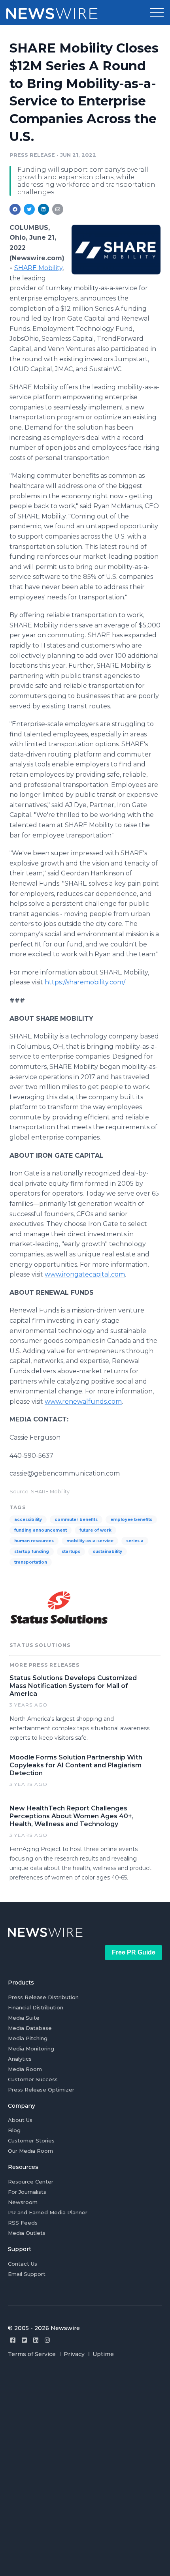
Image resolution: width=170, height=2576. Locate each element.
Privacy (74, 2354)
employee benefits (131, 1520)
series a (135, 1541)
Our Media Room (30, 2151)
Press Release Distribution (43, 1997)
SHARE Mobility (38, 268)
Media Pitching (28, 2038)
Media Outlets (27, 2233)
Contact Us (23, 2264)
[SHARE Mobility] (116, 250)
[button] (157, 13)
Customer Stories (31, 2140)
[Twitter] (24, 2340)
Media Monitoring (31, 2048)
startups (71, 1552)
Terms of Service (32, 2354)
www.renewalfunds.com (83, 1402)
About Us (20, 2120)
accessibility (28, 1520)
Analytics (20, 2059)
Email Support (27, 2274)
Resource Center (31, 2182)
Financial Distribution (36, 2007)
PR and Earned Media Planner (48, 2212)
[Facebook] (13, 2340)
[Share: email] (58, 209)
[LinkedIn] (36, 2340)
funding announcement (41, 1530)
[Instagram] (47, 2340)
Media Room (25, 2069)
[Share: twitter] (29, 209)
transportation (31, 1562)
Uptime (103, 2354)
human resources (34, 1541)
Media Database (30, 2028)
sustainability (108, 1552)
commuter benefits (76, 1520)
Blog (14, 2130)
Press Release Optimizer (41, 2090)
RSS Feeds (23, 2223)
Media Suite (24, 2018)
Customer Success (33, 2079)
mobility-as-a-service (90, 1541)
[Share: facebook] (15, 209)
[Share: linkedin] (44, 209)
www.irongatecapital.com (85, 1274)
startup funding (32, 1552)
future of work (95, 1530)
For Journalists (27, 2192)
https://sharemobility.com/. (85, 982)
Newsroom (23, 2202)
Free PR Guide (134, 1952)
